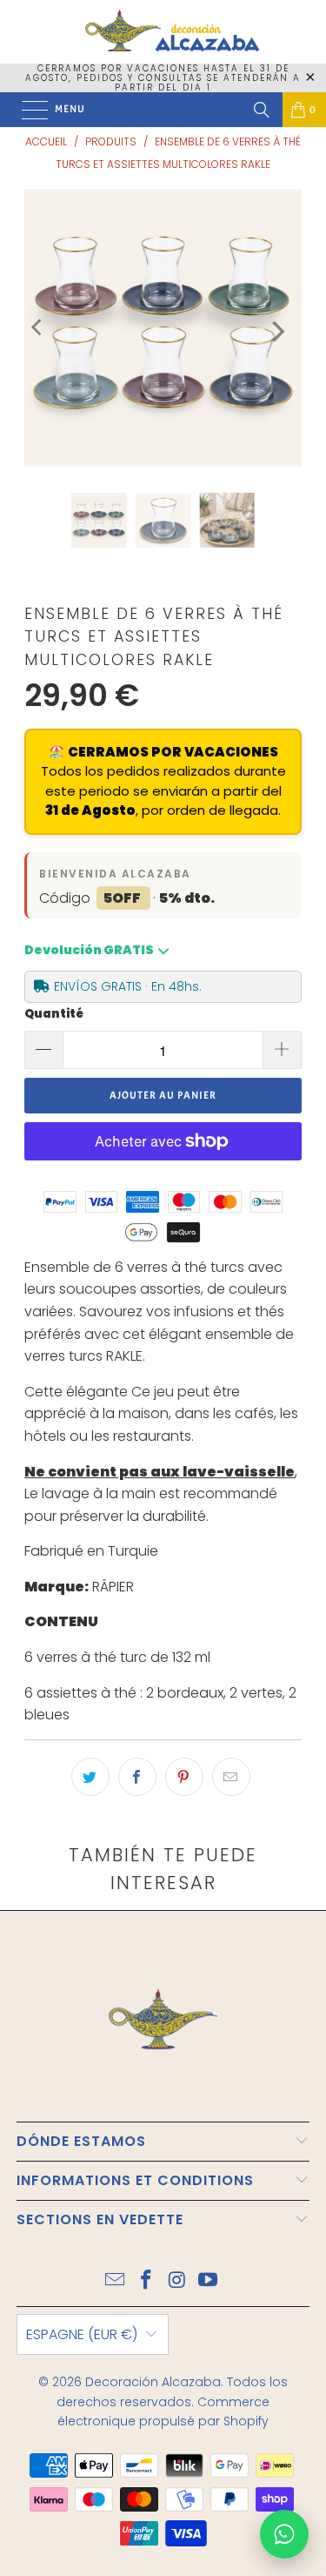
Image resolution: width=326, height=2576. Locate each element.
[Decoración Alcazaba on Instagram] (178, 2281)
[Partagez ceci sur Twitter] (90, 1777)
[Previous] (37, 327)
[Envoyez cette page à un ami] (231, 1777)
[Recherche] (262, 110)
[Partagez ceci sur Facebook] (137, 1777)
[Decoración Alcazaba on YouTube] (209, 2281)
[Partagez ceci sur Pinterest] (184, 1777)
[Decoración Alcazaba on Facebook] (147, 2281)
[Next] (276, 332)
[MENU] (26, 110)
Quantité (54, 1014)
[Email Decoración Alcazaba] (116, 2281)
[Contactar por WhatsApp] (284, 2534)
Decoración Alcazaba (153, 2382)
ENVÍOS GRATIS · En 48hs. (128, 986)
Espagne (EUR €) (82, 2334)
